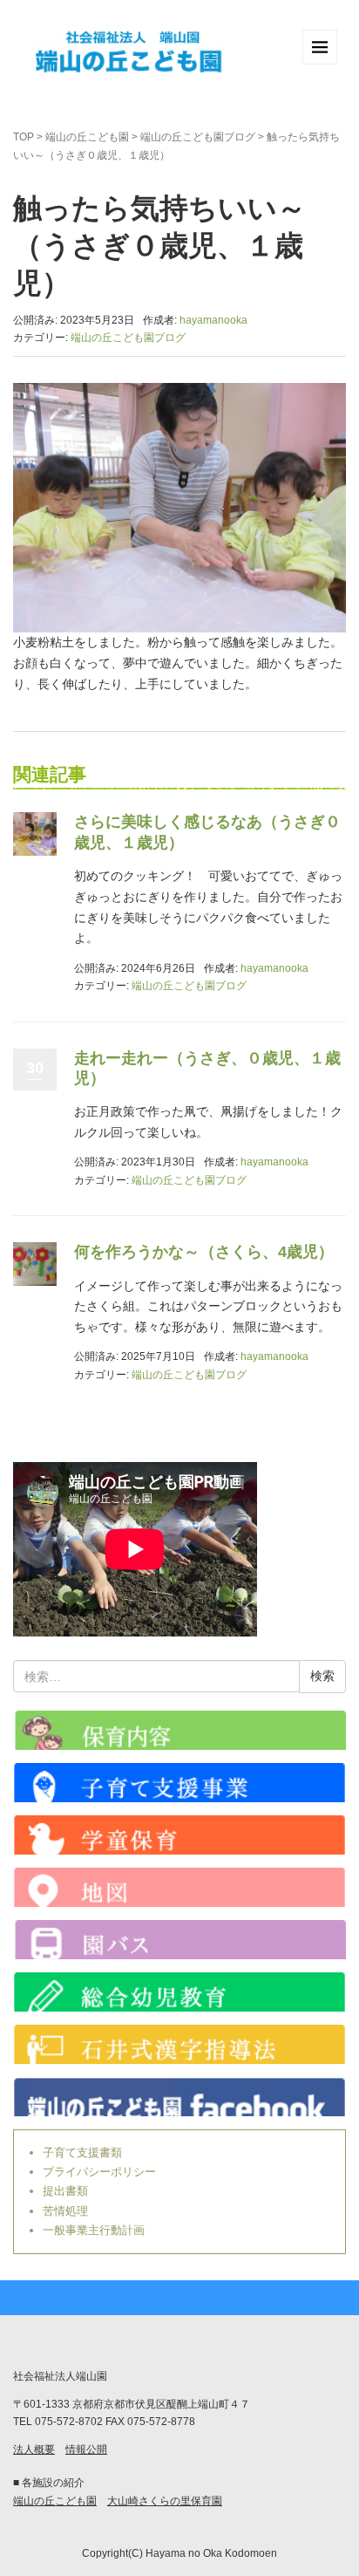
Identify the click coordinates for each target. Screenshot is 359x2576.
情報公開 (86, 2450)
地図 (179, 1887)
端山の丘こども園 (87, 137)
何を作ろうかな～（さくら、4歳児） (204, 1252)
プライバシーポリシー (99, 2172)
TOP (24, 137)
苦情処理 (65, 2211)
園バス (179, 1940)
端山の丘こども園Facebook (179, 2097)
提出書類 (65, 2191)
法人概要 (34, 2450)
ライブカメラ (179, 1730)
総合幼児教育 (179, 1992)
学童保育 (179, 1835)
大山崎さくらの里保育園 (165, 2501)
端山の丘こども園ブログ (198, 137)
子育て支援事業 (179, 1783)
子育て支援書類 (82, 2152)
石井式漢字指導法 (179, 2044)
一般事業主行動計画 (94, 2230)
